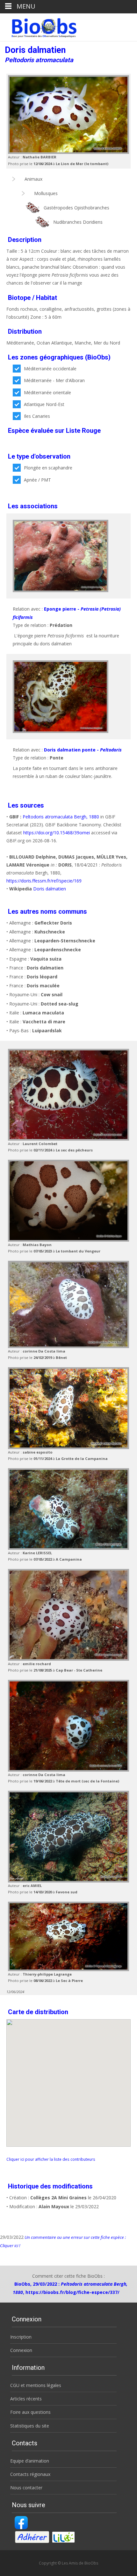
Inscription (21, 2337)
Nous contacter (26, 2488)
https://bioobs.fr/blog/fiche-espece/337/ (72, 2292)
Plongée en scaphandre (48, 468)
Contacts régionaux (30, 2474)
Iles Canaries (37, 416)
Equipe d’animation (30, 2461)
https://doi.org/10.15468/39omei (57, 833)
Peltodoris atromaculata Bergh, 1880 (61, 817)
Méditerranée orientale (47, 392)
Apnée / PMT (37, 480)
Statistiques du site (30, 2426)
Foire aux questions (30, 2412)
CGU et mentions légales (36, 2385)
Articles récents (26, 2399)
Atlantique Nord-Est (44, 404)
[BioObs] (39, 26)
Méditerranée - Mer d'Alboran (54, 380)
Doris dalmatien (50, 889)
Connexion (21, 2350)
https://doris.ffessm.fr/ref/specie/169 (44, 881)
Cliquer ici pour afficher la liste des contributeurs (51, 2159)
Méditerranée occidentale (50, 369)
